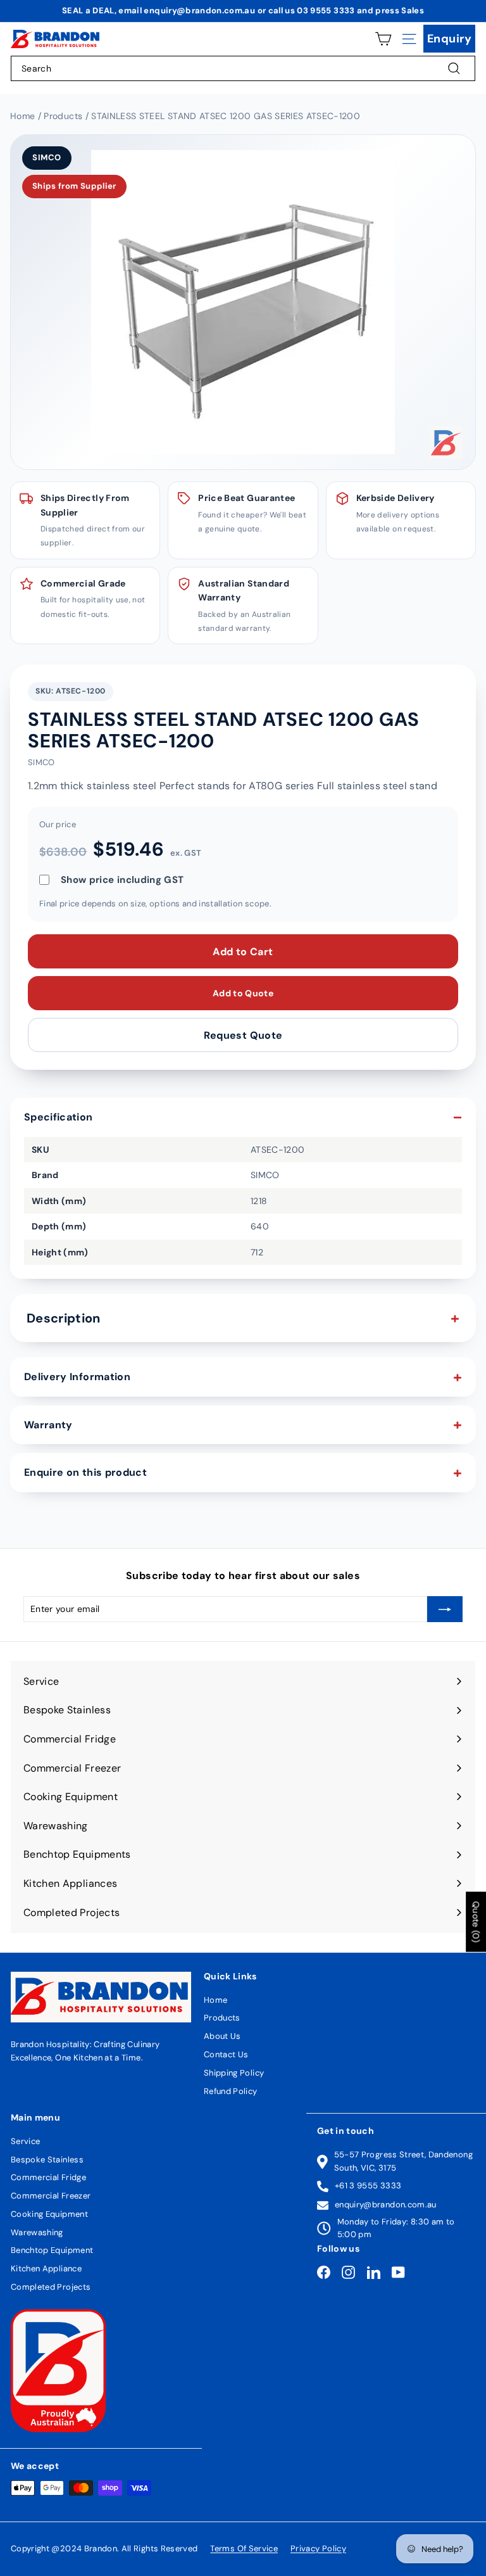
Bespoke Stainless (47, 2160)
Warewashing (37, 2232)
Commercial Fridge (48, 2177)
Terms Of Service (244, 2548)
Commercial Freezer (51, 2196)
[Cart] (383, 39)
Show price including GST (122, 880)
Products (222, 2018)
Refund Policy (231, 2091)
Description (64, 1318)
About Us (222, 2036)
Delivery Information (77, 1377)
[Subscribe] (445, 1609)
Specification (59, 1117)
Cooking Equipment (49, 2214)
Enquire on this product (85, 1472)
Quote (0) (476, 1921)
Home (215, 2000)
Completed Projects (51, 2287)
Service (25, 2141)
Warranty (48, 1425)
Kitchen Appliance (46, 2268)
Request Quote (243, 1035)
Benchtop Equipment (52, 2250)
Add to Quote (243, 993)
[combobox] (243, 68)
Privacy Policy (318, 2548)
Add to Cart (243, 952)
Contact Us (226, 2054)
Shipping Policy (234, 2073)
